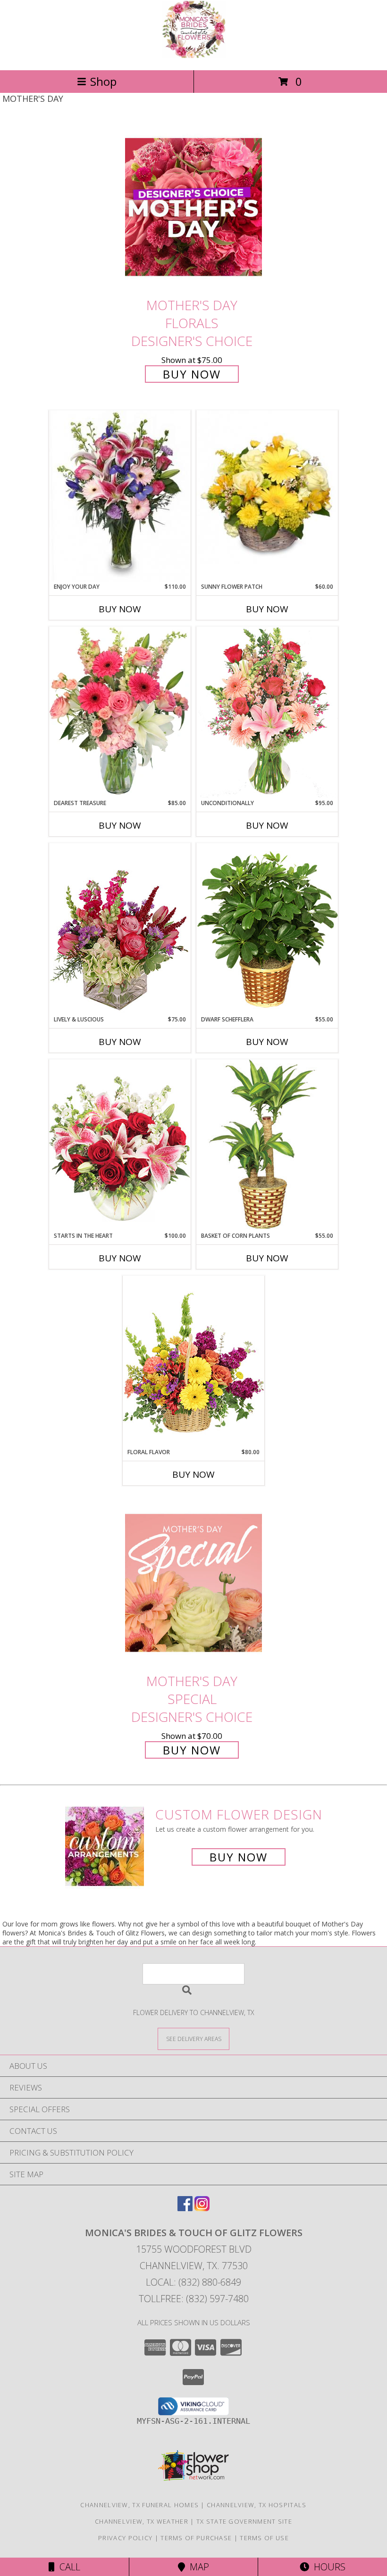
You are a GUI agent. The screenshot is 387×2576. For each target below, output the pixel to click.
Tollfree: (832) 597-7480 (194, 2299)
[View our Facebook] (185, 2208)
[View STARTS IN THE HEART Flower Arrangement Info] (120, 1145)
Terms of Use (264, 2538)
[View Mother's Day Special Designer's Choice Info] (193, 1583)
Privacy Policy (125, 2538)
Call (67, 2567)
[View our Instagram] (202, 2208)
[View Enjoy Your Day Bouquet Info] (120, 496)
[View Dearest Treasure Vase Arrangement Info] (120, 713)
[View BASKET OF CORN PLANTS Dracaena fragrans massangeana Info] (267, 1145)
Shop (103, 81)
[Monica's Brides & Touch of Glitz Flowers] (193, 56)
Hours (327, 2567)
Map (197, 2567)
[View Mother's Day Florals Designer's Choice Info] (193, 207)
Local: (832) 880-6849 (193, 2282)
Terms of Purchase (196, 2538)
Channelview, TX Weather (142, 2521)
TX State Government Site (244, 2521)
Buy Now (192, 374)
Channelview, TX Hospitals (257, 2505)
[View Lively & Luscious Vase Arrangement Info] (120, 929)
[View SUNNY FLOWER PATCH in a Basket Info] (267, 487)
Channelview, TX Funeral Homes (139, 2505)
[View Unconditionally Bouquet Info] (267, 712)
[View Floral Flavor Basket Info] (193, 1362)
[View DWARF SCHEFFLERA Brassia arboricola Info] (267, 929)
